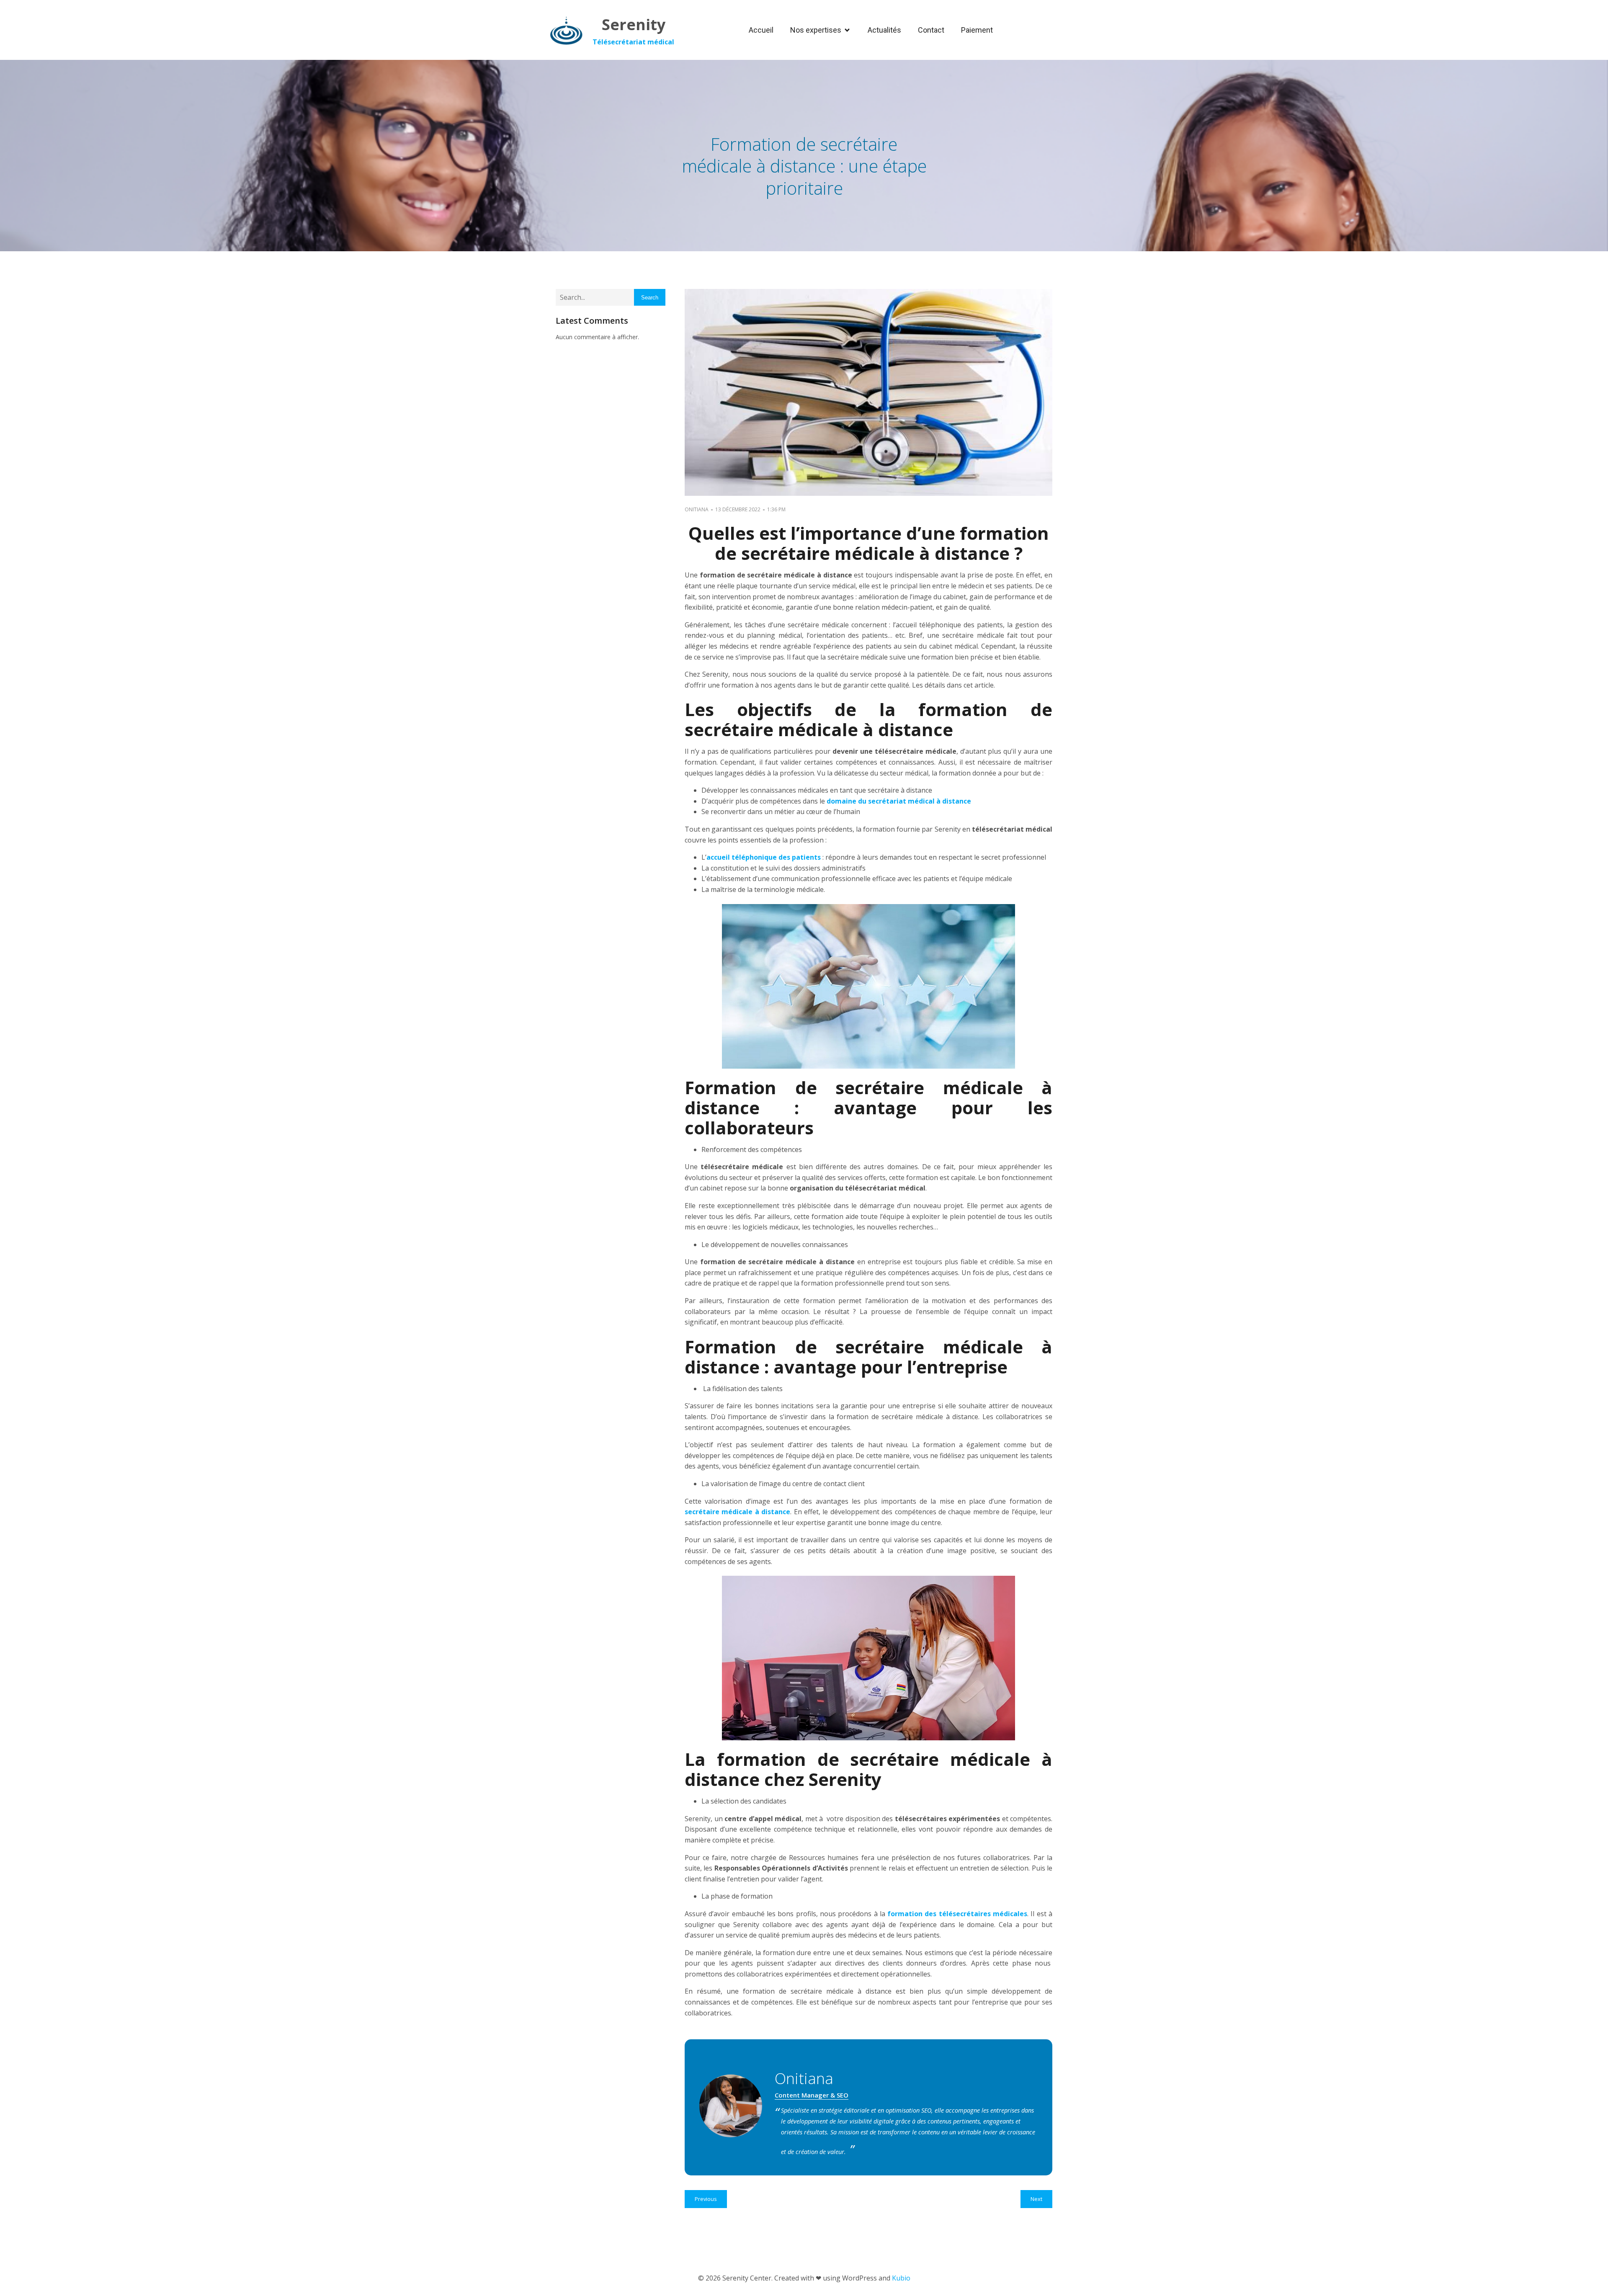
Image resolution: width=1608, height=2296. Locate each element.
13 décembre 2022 (738, 509)
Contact (931, 30)
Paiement (977, 30)
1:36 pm (776, 509)
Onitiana (697, 509)
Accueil (761, 30)
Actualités (884, 30)
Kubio (901, 2278)
